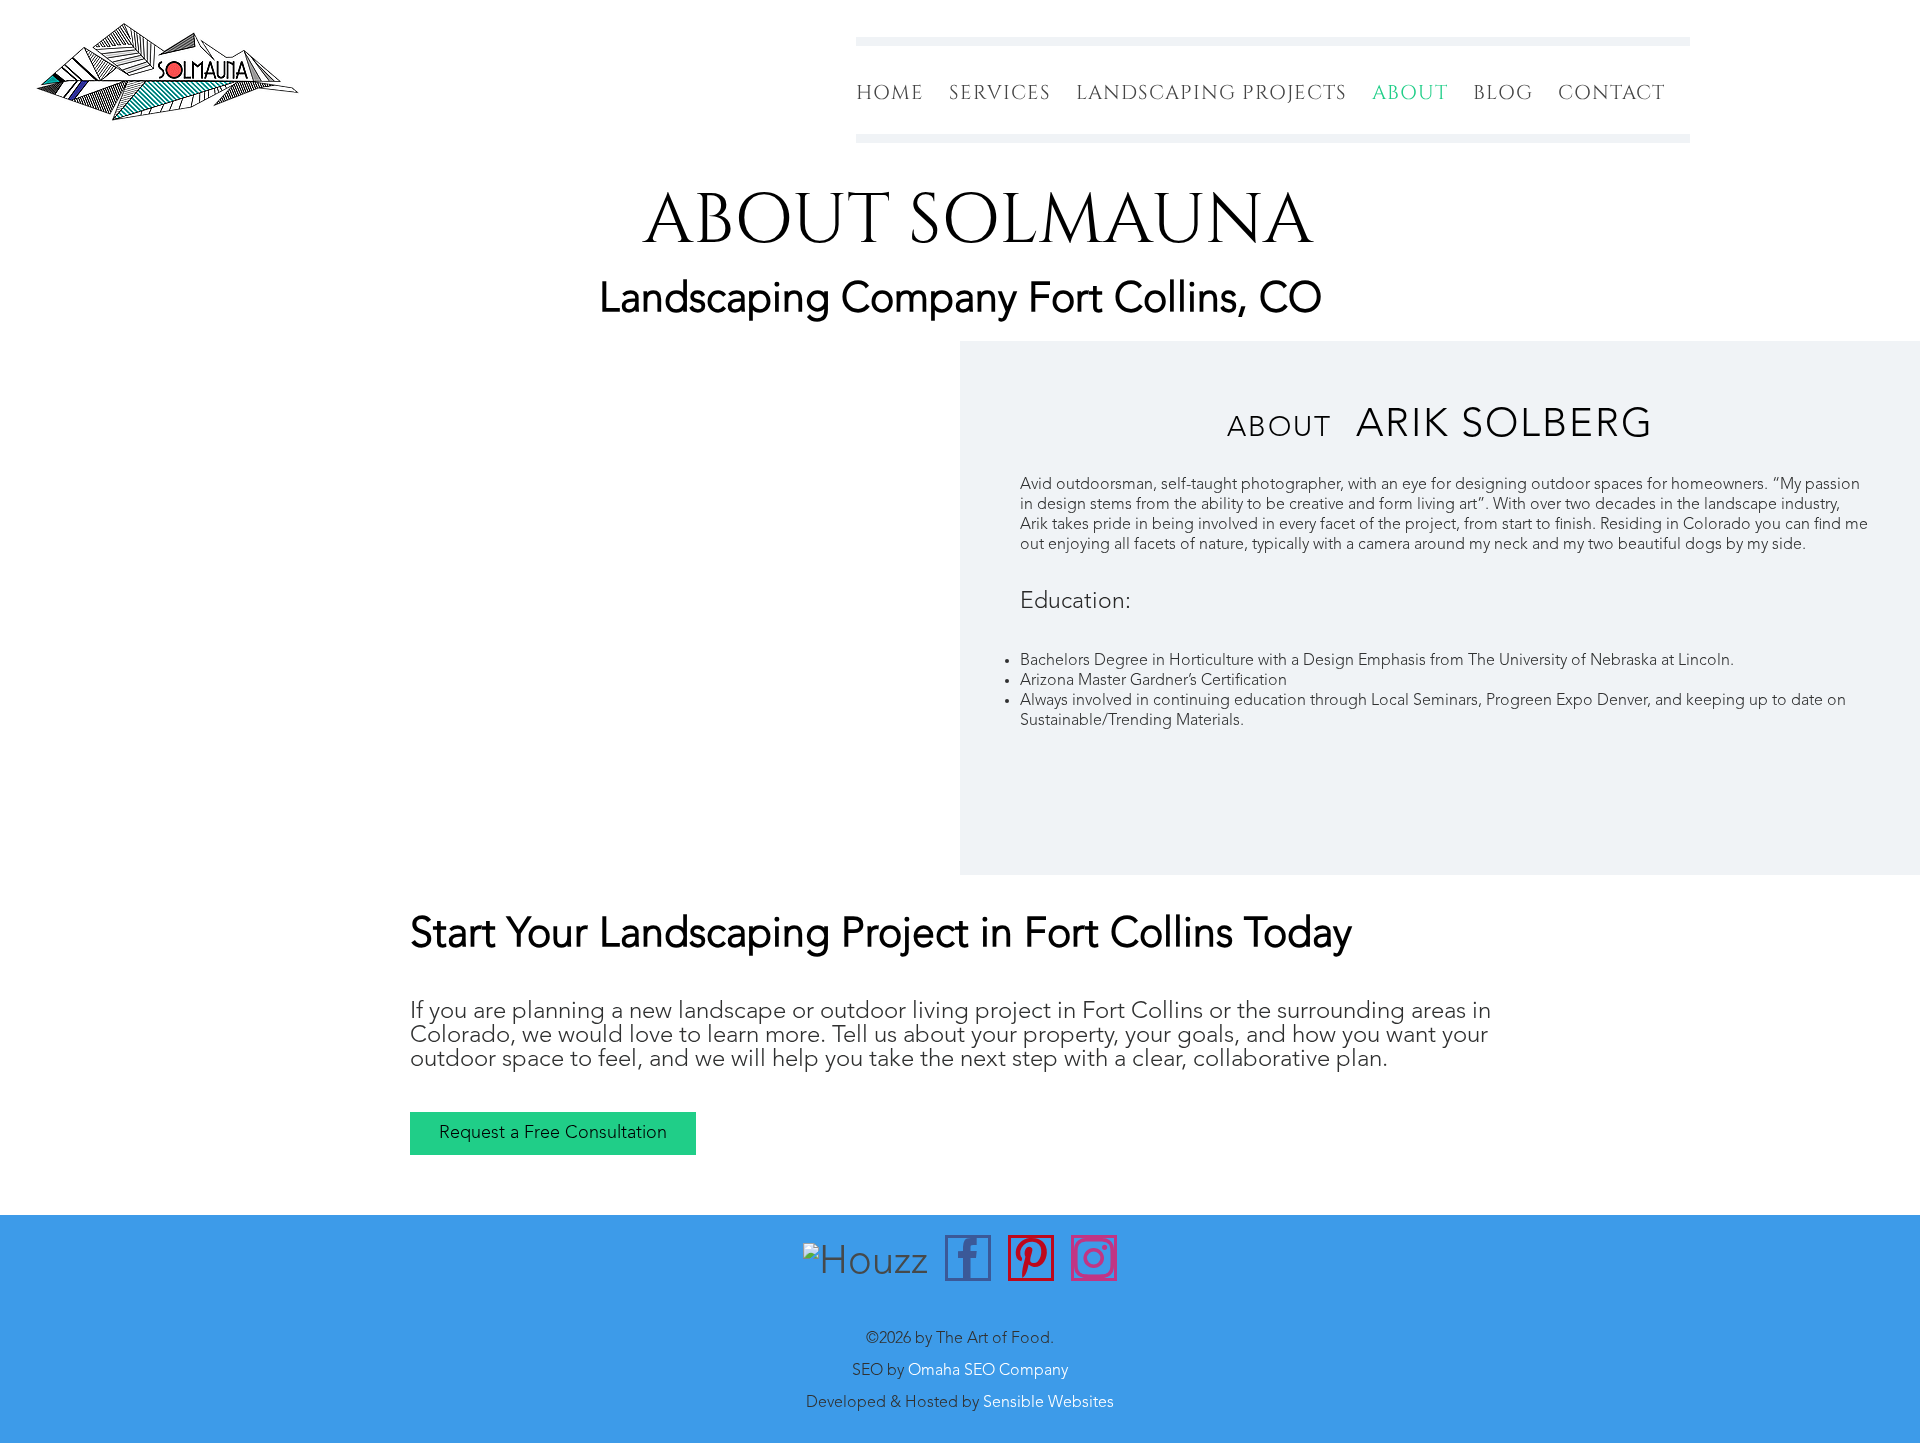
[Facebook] (968, 1258)
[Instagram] (1094, 1258)
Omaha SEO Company (988, 1371)
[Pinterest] (1031, 1258)
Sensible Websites (1048, 1403)
